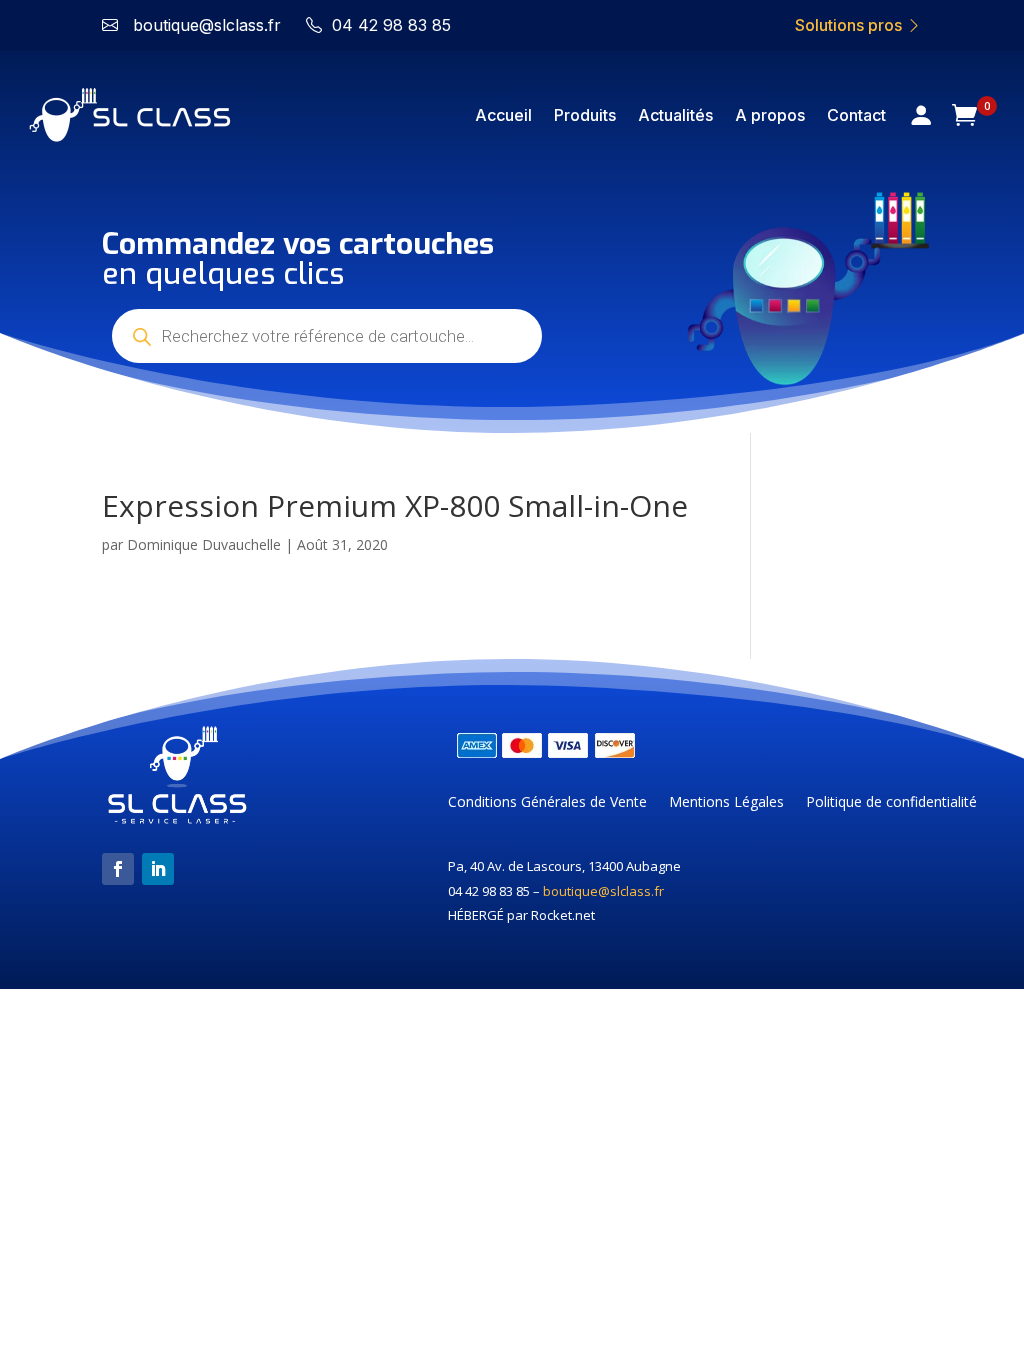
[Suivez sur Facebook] (118, 869)
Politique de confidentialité (891, 803)
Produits (585, 115)
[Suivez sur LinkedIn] (158, 869)
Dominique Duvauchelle (204, 544)
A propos (770, 115)
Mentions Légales (726, 803)
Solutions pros (850, 25)
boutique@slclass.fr (603, 891)
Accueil (503, 115)
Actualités (675, 115)
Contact (856, 115)
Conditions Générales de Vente (547, 803)
